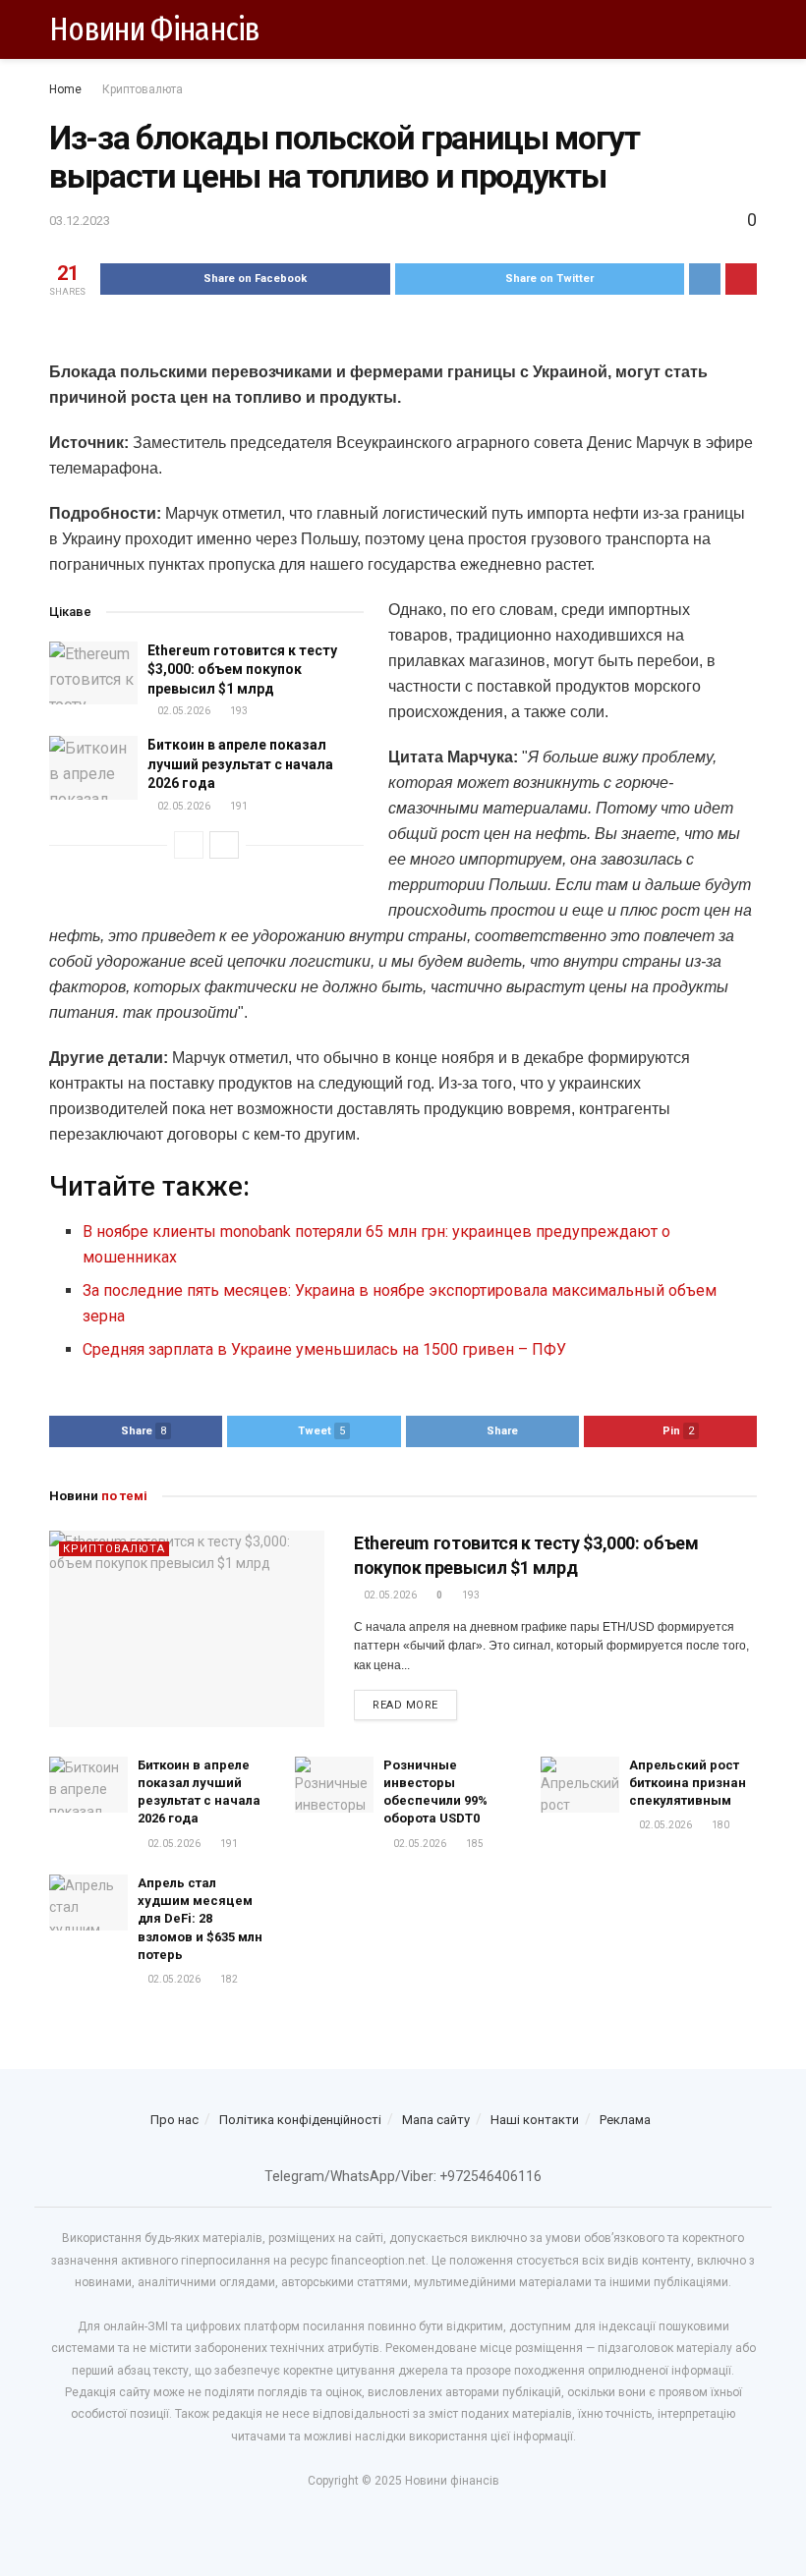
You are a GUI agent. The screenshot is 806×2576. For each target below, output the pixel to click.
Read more (405, 1705)
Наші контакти (535, 2120)
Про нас (174, 2120)
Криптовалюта (143, 89)
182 (228, 1979)
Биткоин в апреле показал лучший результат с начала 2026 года (240, 764)
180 (720, 1825)
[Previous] (189, 845)
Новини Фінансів (155, 29)
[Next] (224, 845)
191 (238, 806)
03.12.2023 (80, 221)
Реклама (625, 2120)
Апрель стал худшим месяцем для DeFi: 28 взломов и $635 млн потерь (200, 1919)
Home (65, 89)
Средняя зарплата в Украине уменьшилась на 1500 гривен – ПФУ (324, 1349)
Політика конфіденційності (300, 2120)
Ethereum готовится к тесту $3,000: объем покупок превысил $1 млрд (242, 670)
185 (474, 1844)
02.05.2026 (183, 711)
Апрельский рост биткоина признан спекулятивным (688, 1783)
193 (238, 711)
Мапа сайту (436, 2120)
